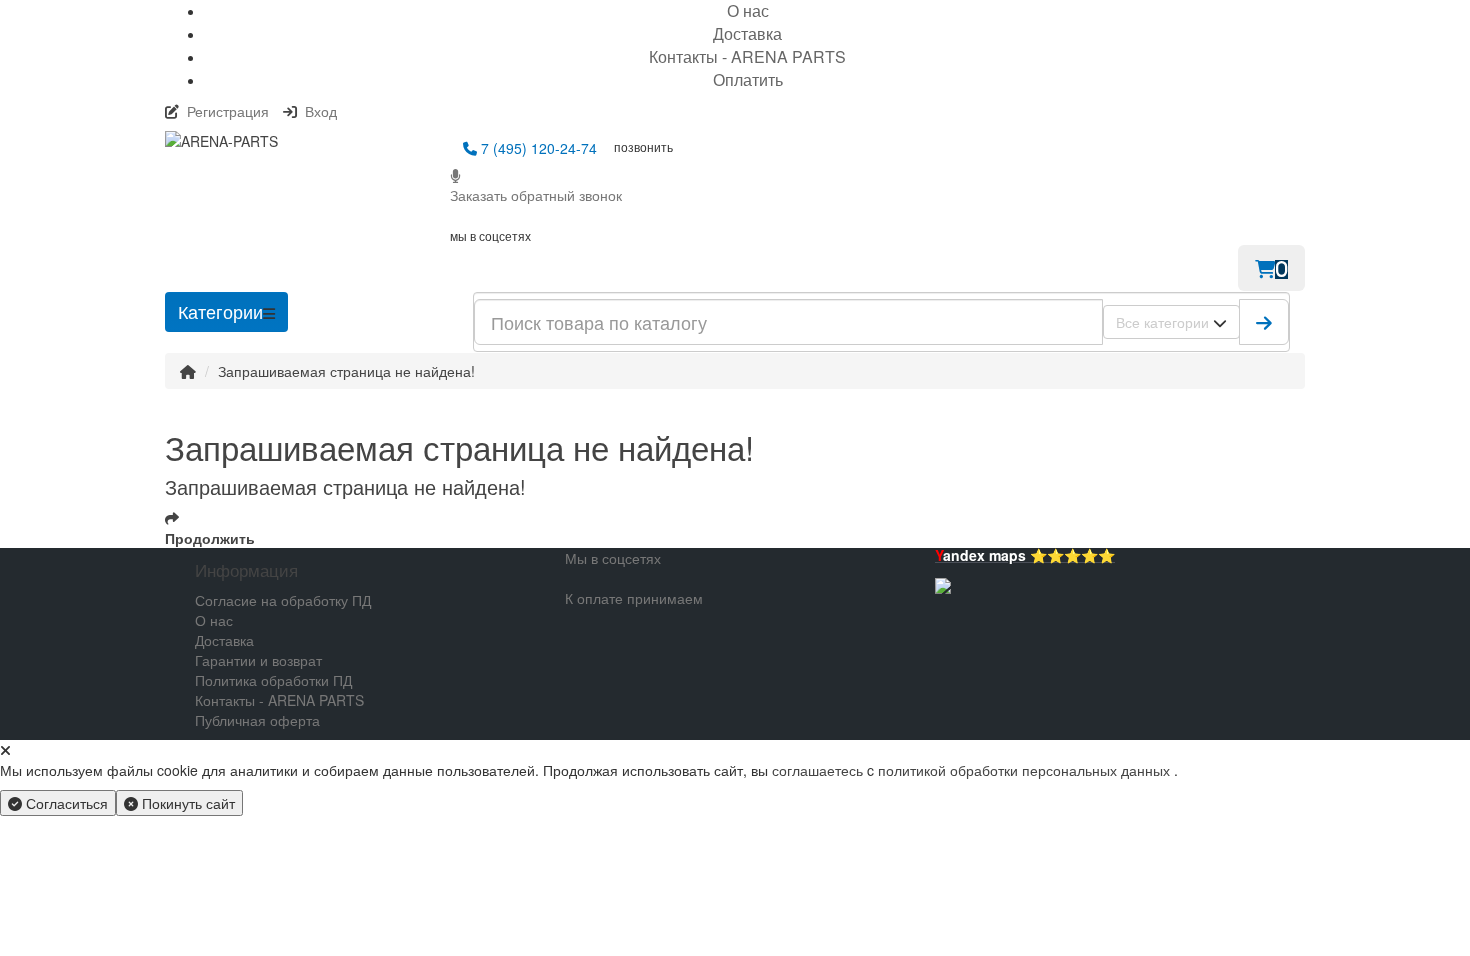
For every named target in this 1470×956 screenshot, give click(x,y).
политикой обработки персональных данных (1024, 770)
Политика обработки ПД (273, 680)
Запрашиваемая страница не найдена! (346, 371)
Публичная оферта (257, 720)
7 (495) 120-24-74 (537, 148)
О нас (214, 620)
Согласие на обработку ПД (283, 600)
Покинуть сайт (186, 803)
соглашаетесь (819, 770)
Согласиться (65, 803)
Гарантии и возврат (258, 660)
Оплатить (748, 79)
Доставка (747, 33)
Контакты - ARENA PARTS (747, 56)
